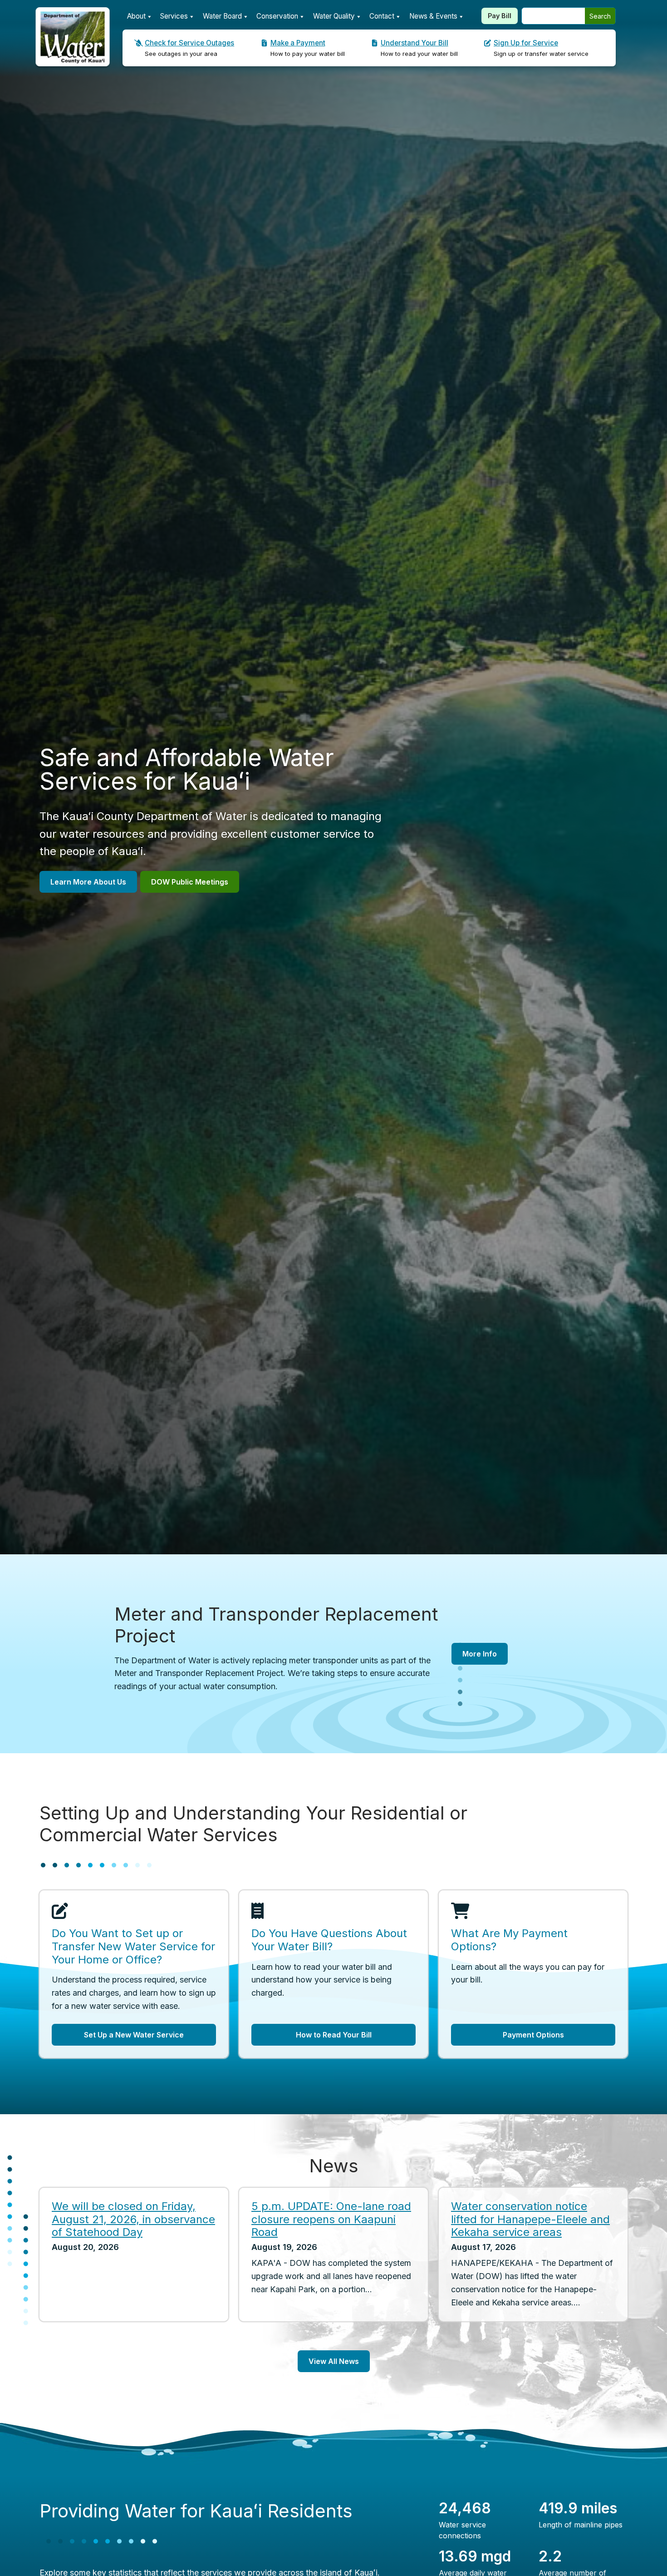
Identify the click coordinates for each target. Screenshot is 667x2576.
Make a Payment (298, 43)
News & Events (433, 16)
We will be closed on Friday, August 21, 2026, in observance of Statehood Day (133, 2219)
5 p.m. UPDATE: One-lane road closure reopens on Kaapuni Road (331, 2219)
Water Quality (334, 16)
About (136, 16)
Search (600, 16)
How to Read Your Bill (334, 2035)
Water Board (222, 16)
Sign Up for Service (526, 43)
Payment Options (533, 2035)
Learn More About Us (88, 882)
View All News (334, 2361)
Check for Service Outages (189, 43)
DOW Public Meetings (190, 882)
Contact (382, 16)
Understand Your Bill (414, 43)
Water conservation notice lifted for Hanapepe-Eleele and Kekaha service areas (530, 2219)
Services (174, 16)
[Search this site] (553, 16)
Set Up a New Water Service (134, 2035)
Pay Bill (500, 16)
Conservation (277, 16)
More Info (480, 1654)
